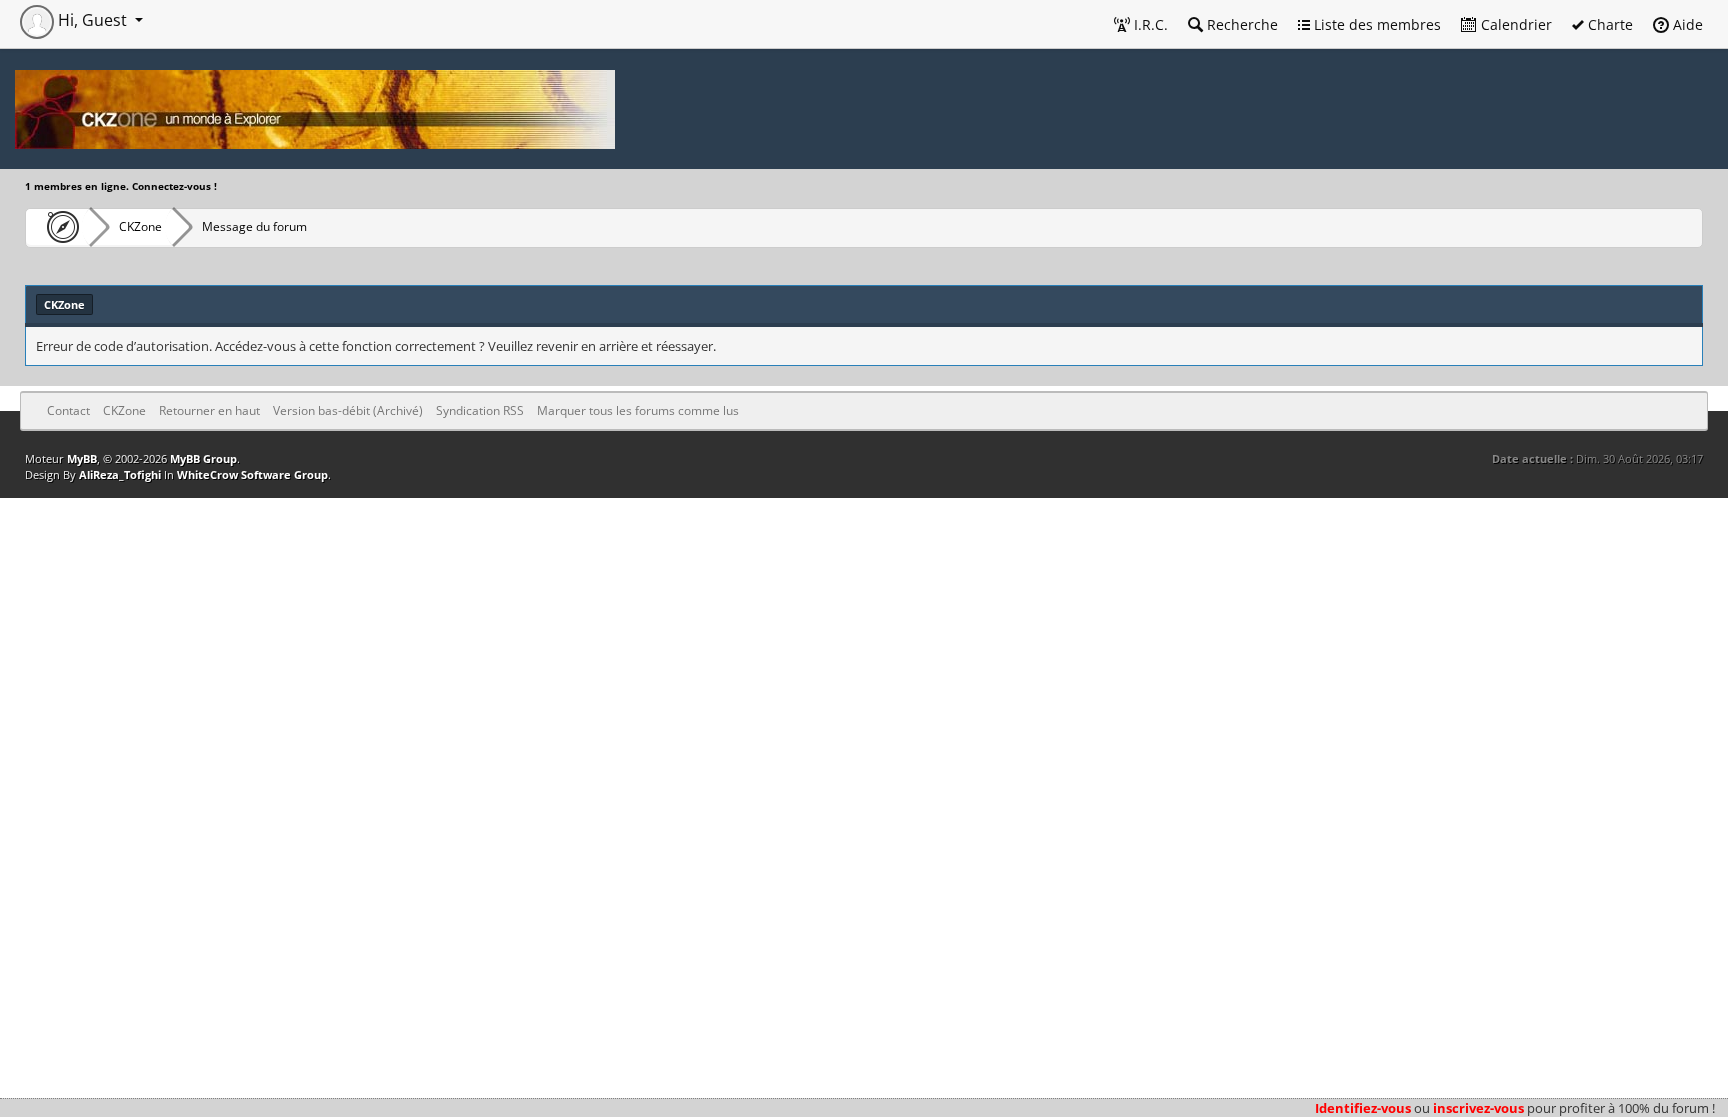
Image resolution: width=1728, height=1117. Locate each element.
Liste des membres (1375, 24)
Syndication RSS (480, 410)
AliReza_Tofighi (120, 474)
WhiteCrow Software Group (252, 474)
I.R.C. (1149, 24)
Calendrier (1514, 24)
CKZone (140, 226)
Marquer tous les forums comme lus (638, 410)
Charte (1608, 24)
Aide (1686, 24)
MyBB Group (203, 458)
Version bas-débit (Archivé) (348, 410)
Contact (68, 410)
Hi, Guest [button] (92, 20)
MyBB (82, 458)
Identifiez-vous (1363, 1108)
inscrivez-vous (1478, 1108)
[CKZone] (57, 227)
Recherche (1240, 24)
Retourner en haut (209, 410)
